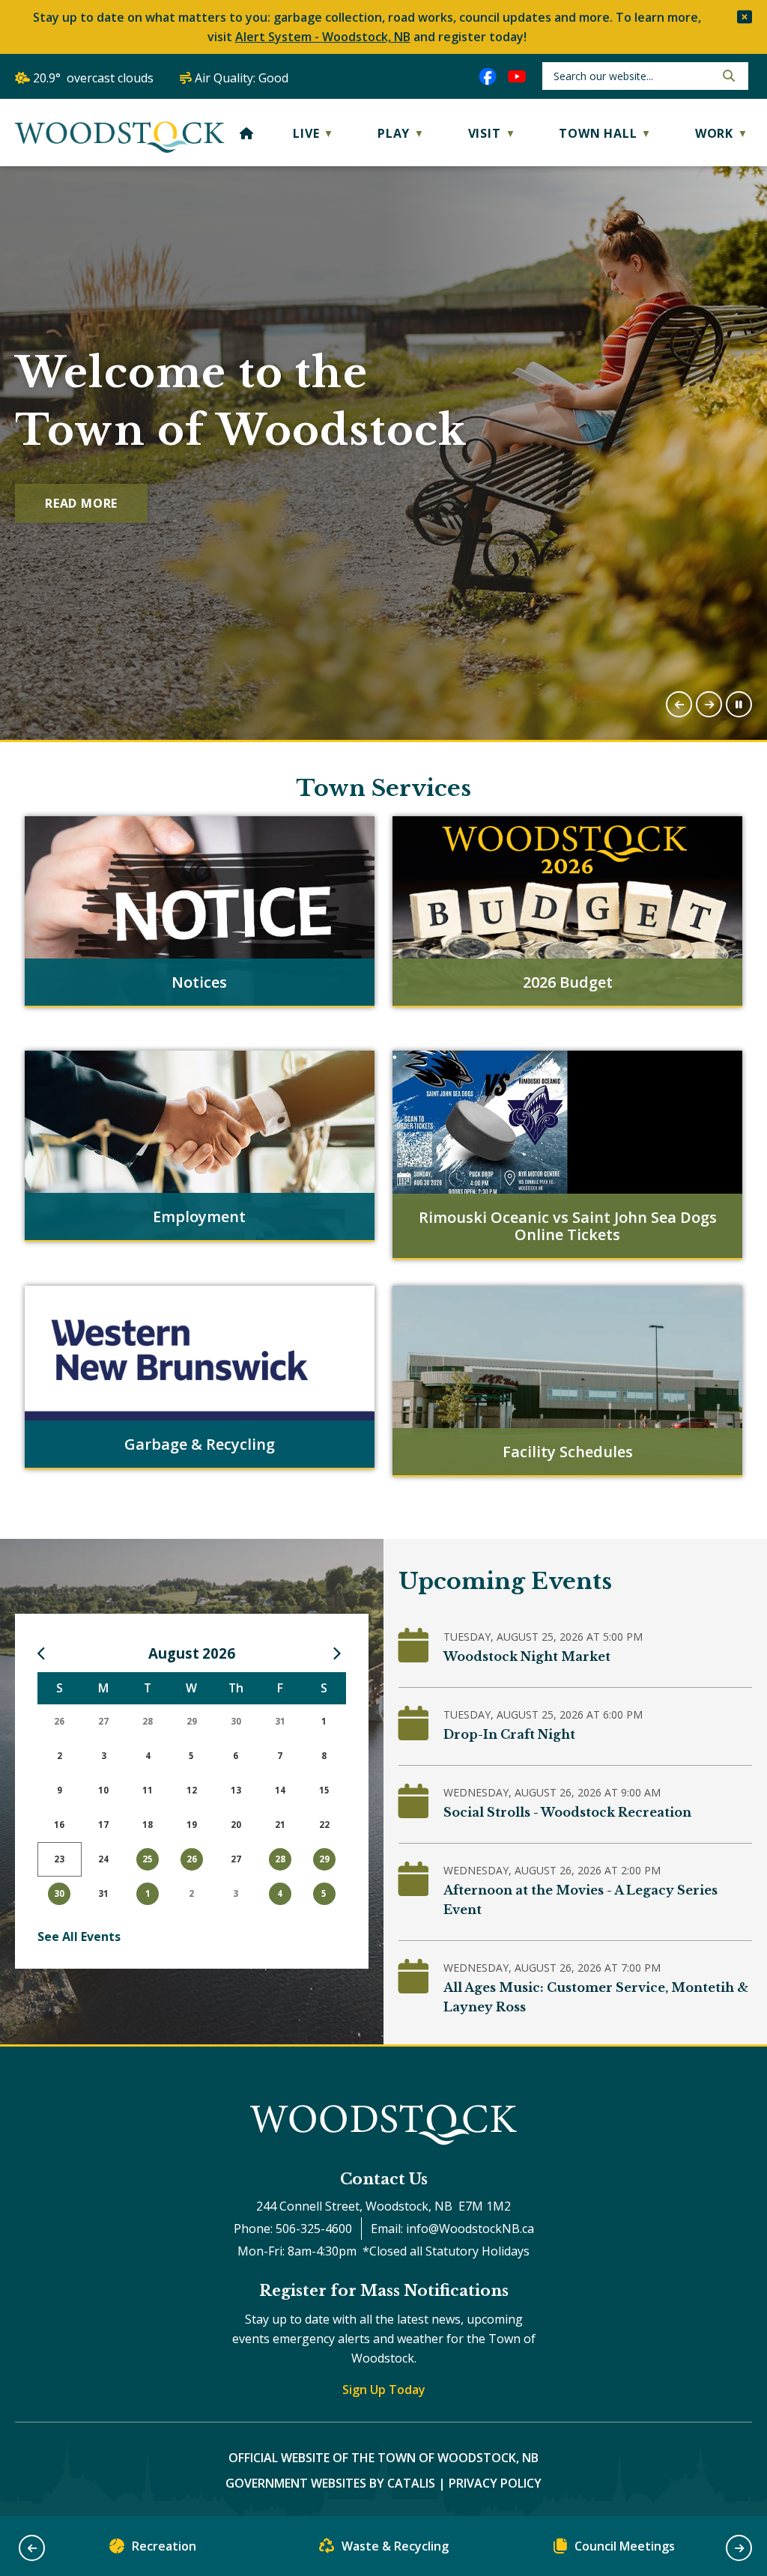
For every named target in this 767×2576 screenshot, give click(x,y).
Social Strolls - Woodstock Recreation (567, 1812)
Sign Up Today (384, 2390)
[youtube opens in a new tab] (517, 76)
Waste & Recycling (395, 2546)
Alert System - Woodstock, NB (323, 37)
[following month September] (339, 1653)
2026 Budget (568, 982)
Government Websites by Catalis (330, 2483)
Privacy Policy (495, 2483)
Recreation (164, 2546)
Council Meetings (625, 2546)
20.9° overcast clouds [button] (93, 78)
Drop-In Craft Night (509, 1734)
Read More (81, 503)
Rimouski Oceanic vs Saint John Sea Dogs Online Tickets (568, 1226)
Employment (199, 1216)
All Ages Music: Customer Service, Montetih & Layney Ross (596, 1997)
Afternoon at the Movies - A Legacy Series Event (580, 1900)
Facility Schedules (568, 1452)
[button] (745, 17)
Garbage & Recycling (200, 1444)
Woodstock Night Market (527, 1656)
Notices (199, 982)
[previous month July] (45, 1653)
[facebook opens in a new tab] (488, 76)
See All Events (79, 1936)
